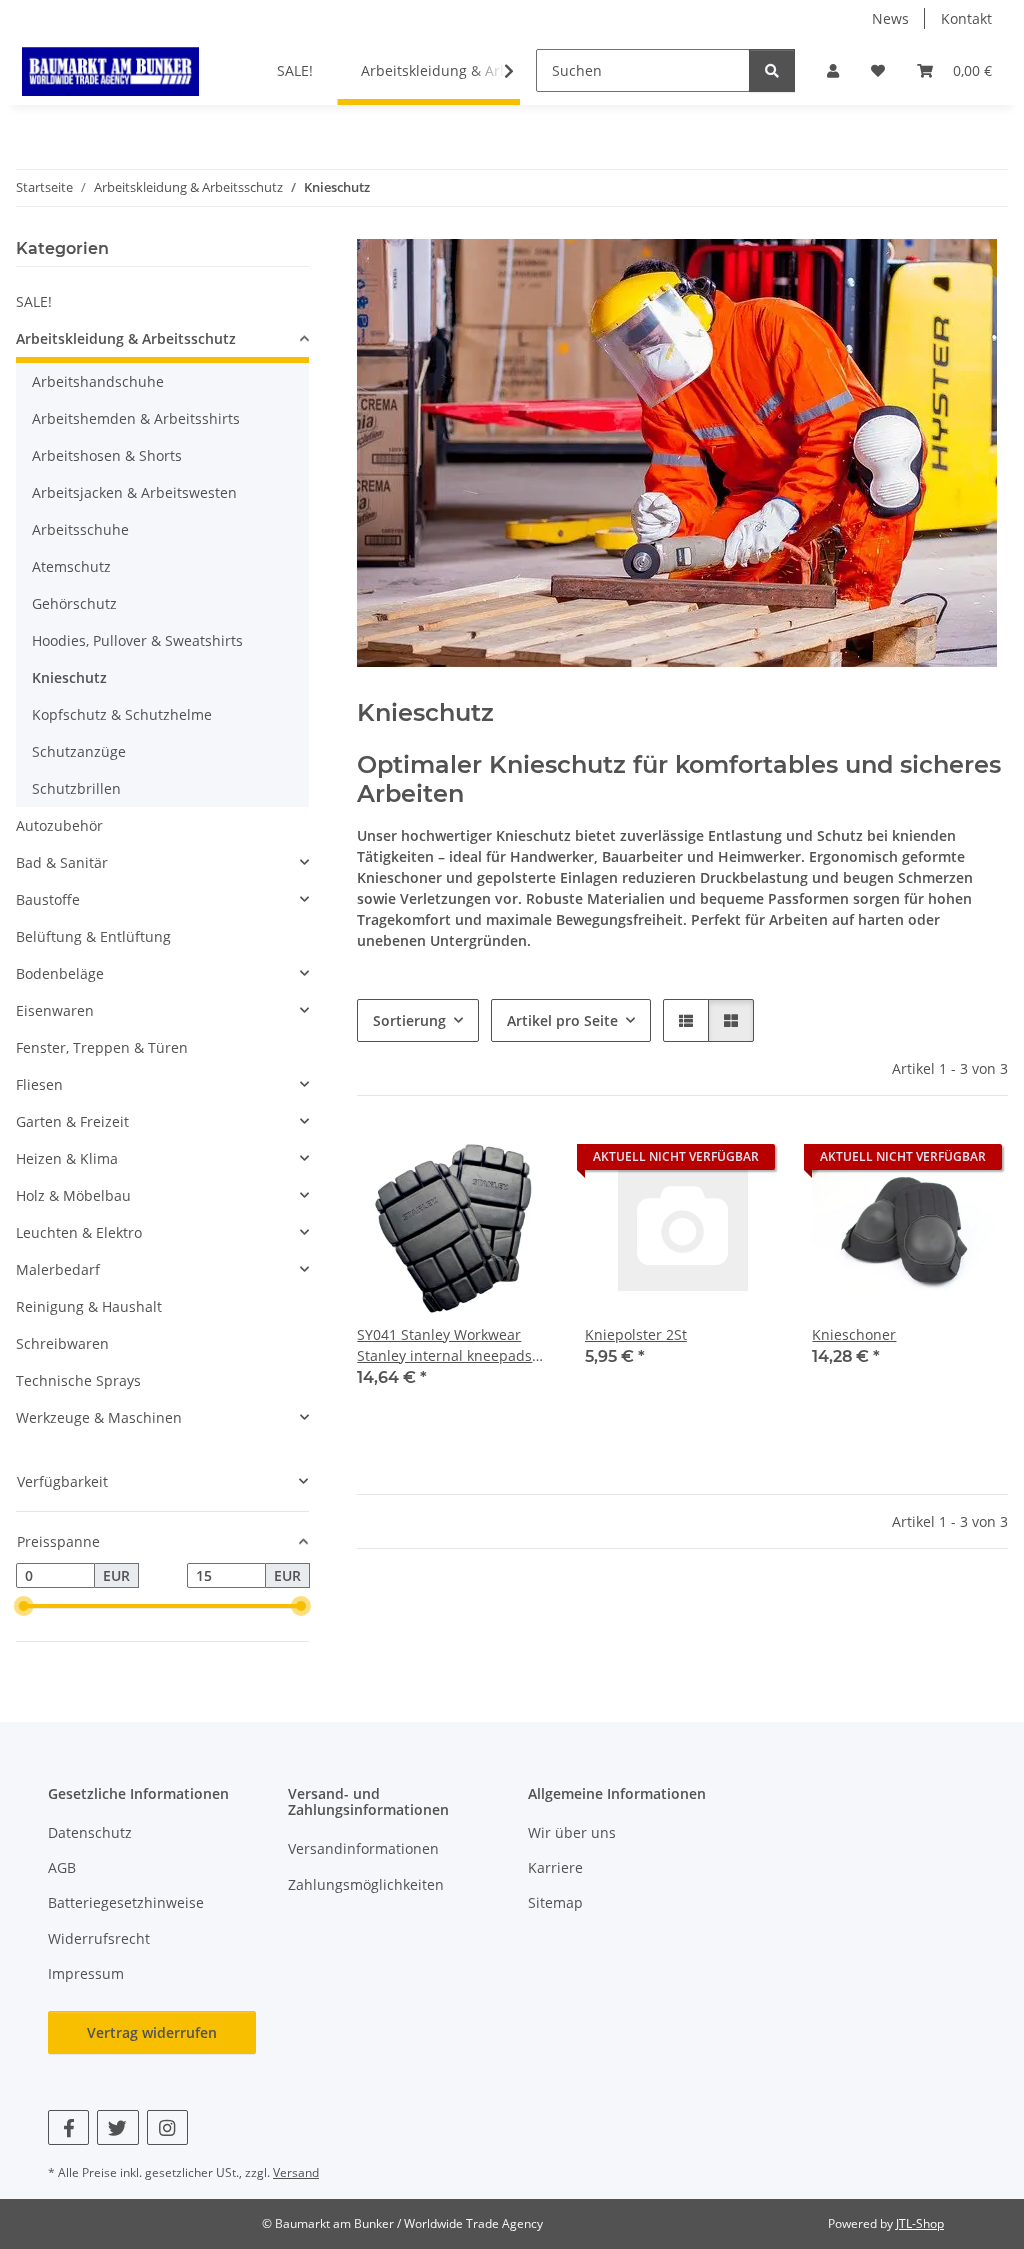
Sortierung (409, 1020)
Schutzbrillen (76, 788)
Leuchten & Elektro (79, 1232)
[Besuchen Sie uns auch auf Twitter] (117, 2127)
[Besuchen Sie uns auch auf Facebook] (68, 2127)
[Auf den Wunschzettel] (519, 1162)
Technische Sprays (78, 1380)
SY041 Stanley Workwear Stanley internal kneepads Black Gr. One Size (444, 1345)
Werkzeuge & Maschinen (99, 1417)
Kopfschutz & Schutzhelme (122, 714)
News (890, 18)
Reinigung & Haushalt (89, 1306)
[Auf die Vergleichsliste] (467, 1162)
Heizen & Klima (67, 1158)
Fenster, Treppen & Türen (102, 1047)
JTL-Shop (920, 2223)
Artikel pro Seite (562, 1020)
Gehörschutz (74, 603)
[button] (833, 70)
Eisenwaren (55, 1010)
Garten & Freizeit (72, 1121)
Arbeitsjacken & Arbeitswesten (134, 492)
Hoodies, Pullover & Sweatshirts (137, 640)
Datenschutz (90, 1832)
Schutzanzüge (79, 751)
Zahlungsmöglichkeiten (366, 1884)
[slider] (24, 1607)
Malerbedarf (58, 1269)
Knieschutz (69, 677)
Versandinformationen (363, 1848)
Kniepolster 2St (636, 1334)
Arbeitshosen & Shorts (107, 455)
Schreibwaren (62, 1343)
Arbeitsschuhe (80, 529)
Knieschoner (854, 1334)
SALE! (34, 301)
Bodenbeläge (60, 973)
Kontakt (966, 18)
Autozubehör (59, 825)
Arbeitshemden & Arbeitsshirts (136, 418)
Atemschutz (71, 566)
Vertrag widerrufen (152, 2032)
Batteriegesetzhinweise (126, 1902)
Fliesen (39, 1084)
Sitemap (555, 1902)
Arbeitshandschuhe (98, 381)
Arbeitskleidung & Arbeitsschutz (126, 338)
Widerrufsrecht (99, 1938)
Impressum (86, 1973)
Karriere (555, 1867)
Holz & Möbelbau (73, 1195)
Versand (296, 2172)
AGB (62, 1867)
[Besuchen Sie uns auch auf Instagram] (167, 2127)
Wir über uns (572, 1832)
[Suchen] (772, 70)
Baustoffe (48, 899)
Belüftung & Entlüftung (93, 936)
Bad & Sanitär (62, 862)
